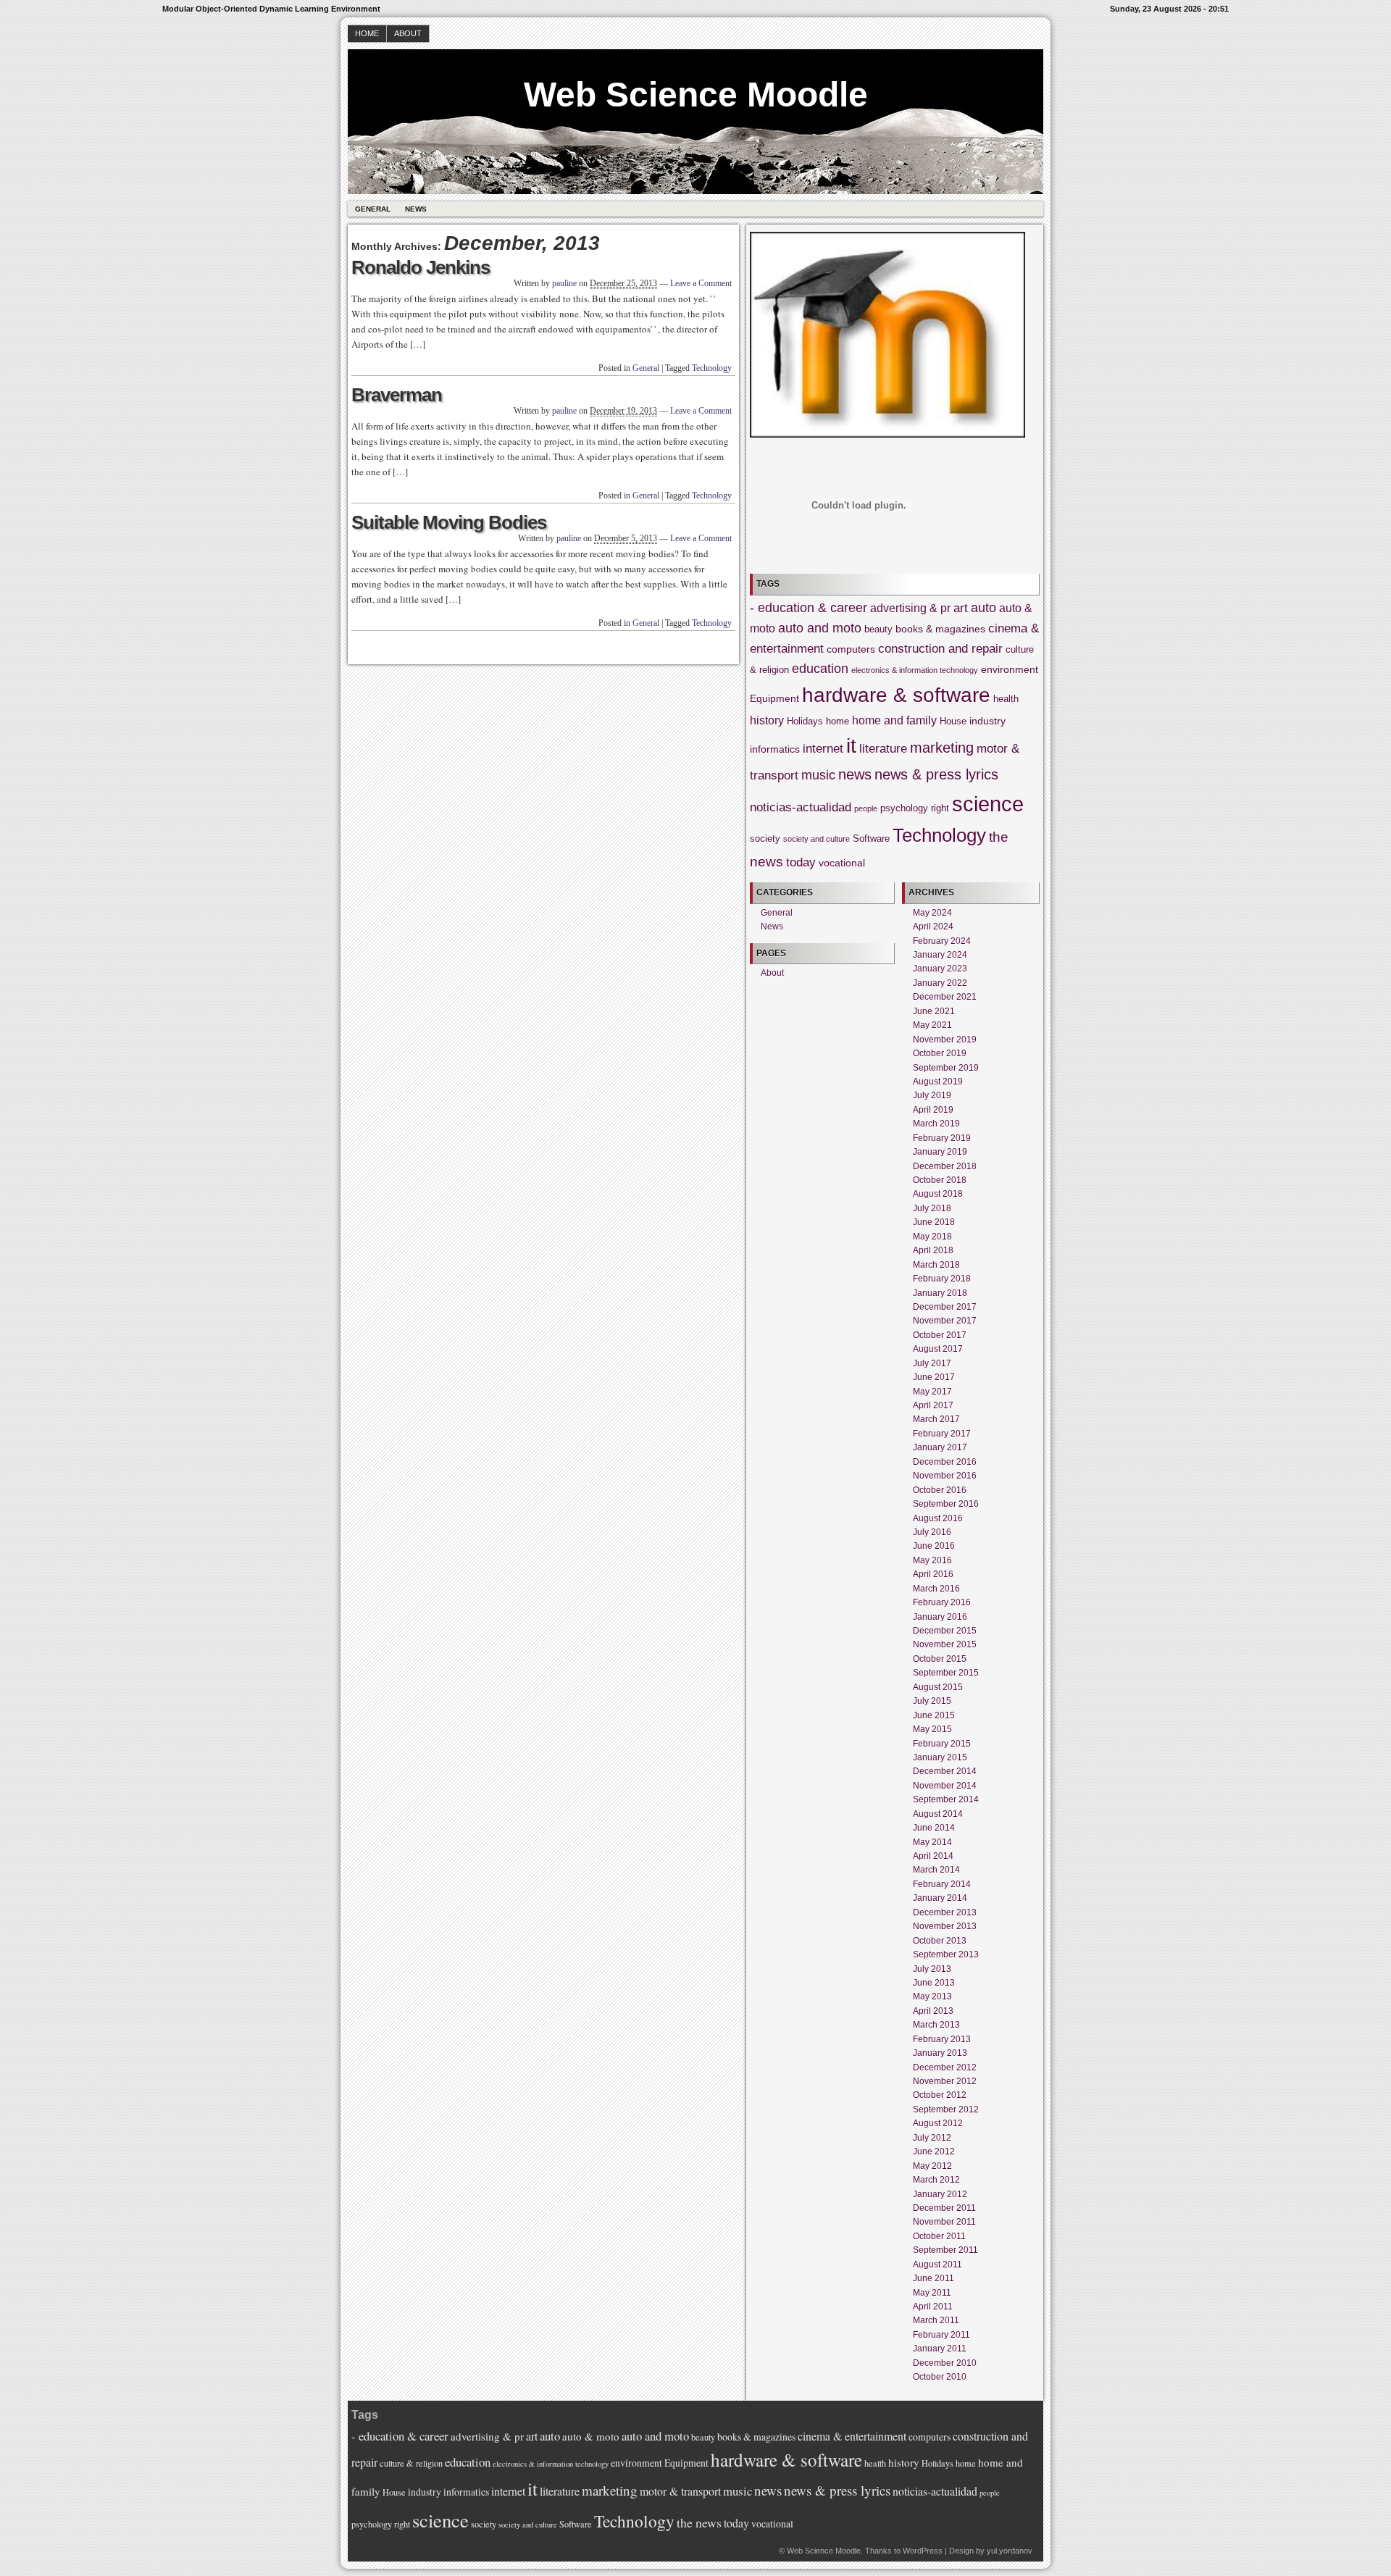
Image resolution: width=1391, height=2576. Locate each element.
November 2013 (945, 1926)
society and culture (816, 839)
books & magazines (940, 629)
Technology (712, 368)
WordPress (923, 2551)
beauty (878, 630)
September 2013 (946, 1954)
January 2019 (940, 1152)
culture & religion (411, 2463)
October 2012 (940, 2095)
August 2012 (938, 2123)
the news (699, 2522)
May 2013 (932, 1996)
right (940, 808)
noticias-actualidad (801, 807)
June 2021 (934, 1011)
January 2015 (940, 1757)
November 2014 (945, 1786)
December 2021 (945, 997)
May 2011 (932, 2293)
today (801, 862)
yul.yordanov (1010, 2551)
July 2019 (932, 1095)
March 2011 (936, 2320)
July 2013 (932, 1969)
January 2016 (940, 1617)
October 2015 (940, 1659)
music (818, 775)
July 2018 (932, 1208)
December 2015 (945, 1631)
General (373, 209)
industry (987, 721)
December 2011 (944, 2208)
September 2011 (945, 2250)
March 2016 (936, 1589)
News (416, 209)
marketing (942, 748)
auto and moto (820, 628)
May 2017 (932, 1392)
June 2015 (934, 1715)
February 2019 (942, 1138)
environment (1010, 669)
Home (367, 33)
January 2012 (940, 2194)
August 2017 (938, 1349)
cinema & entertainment (852, 2436)
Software (871, 839)
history (767, 720)
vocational (842, 863)
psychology (904, 808)
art (961, 608)
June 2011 (933, 2278)
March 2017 (936, 1419)
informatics (775, 749)
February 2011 (941, 2335)
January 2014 (940, 1898)
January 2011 (940, 2349)
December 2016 (945, 1462)
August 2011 (937, 2265)
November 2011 (944, 2222)
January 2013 (940, 2053)
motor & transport (680, 2491)
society (765, 839)
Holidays (805, 722)
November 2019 (945, 1040)
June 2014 (934, 1828)
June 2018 (934, 1222)
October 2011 (939, 2236)
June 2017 (934, 1377)
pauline (564, 283)
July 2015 (932, 1701)
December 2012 (945, 2067)
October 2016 (940, 1490)
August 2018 (938, 1194)
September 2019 (946, 1068)
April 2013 (933, 2011)
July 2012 (932, 2138)
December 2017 (945, 1307)
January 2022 (940, 983)
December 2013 (945, 1912)
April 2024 (933, 927)
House (953, 722)
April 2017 (933, 1405)
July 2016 (932, 1532)
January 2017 (940, 1447)
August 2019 (938, 1082)
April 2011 (933, 2307)
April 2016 (933, 1574)
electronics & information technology (915, 670)
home (837, 722)
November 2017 (945, 1321)
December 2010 (945, 2363)
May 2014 (932, 1842)
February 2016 (942, 1602)
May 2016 (932, 1560)
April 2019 (933, 1110)
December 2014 (945, 1771)
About (408, 33)
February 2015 (942, 1744)
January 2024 (940, 955)
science (988, 804)
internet (823, 749)
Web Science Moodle (696, 95)
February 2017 (942, 1434)
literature (883, 749)
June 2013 (934, 1983)
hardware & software (896, 695)
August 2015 (938, 1687)
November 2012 (945, 2081)
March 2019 (936, 1124)
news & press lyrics (936, 774)
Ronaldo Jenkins (421, 267)
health (1006, 699)
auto (983, 608)
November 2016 (945, 1476)
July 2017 (932, 1363)
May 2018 (932, 1237)
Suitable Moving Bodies (449, 522)
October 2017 (940, 1335)
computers (851, 649)
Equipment (774, 698)
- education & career (809, 608)
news (855, 774)
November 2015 (945, 1644)
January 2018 (940, 1293)
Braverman (397, 395)
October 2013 (940, 1941)
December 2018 (945, 1166)
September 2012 (946, 2109)
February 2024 (942, 941)
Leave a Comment (701, 283)
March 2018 (936, 1265)
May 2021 (932, 1025)
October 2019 (940, 1053)
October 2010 (940, 2377)
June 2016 (934, 1546)
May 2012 (932, 2166)
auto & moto (591, 2436)
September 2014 (946, 1799)
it (851, 746)
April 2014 (933, 1856)
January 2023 (940, 969)
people (866, 808)
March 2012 (936, 2180)
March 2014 (936, 1870)
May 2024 (932, 913)
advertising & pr (910, 608)
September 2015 (946, 1673)
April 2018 (933, 1250)
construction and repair (940, 649)
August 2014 (938, 1814)
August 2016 (938, 1518)
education (820, 669)
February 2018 (942, 1279)
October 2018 (940, 1180)
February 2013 (942, 2039)
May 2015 (932, 1729)
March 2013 (936, 2025)
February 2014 (942, 1884)
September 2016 (946, 1504)
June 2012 (934, 2151)
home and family (894, 720)
